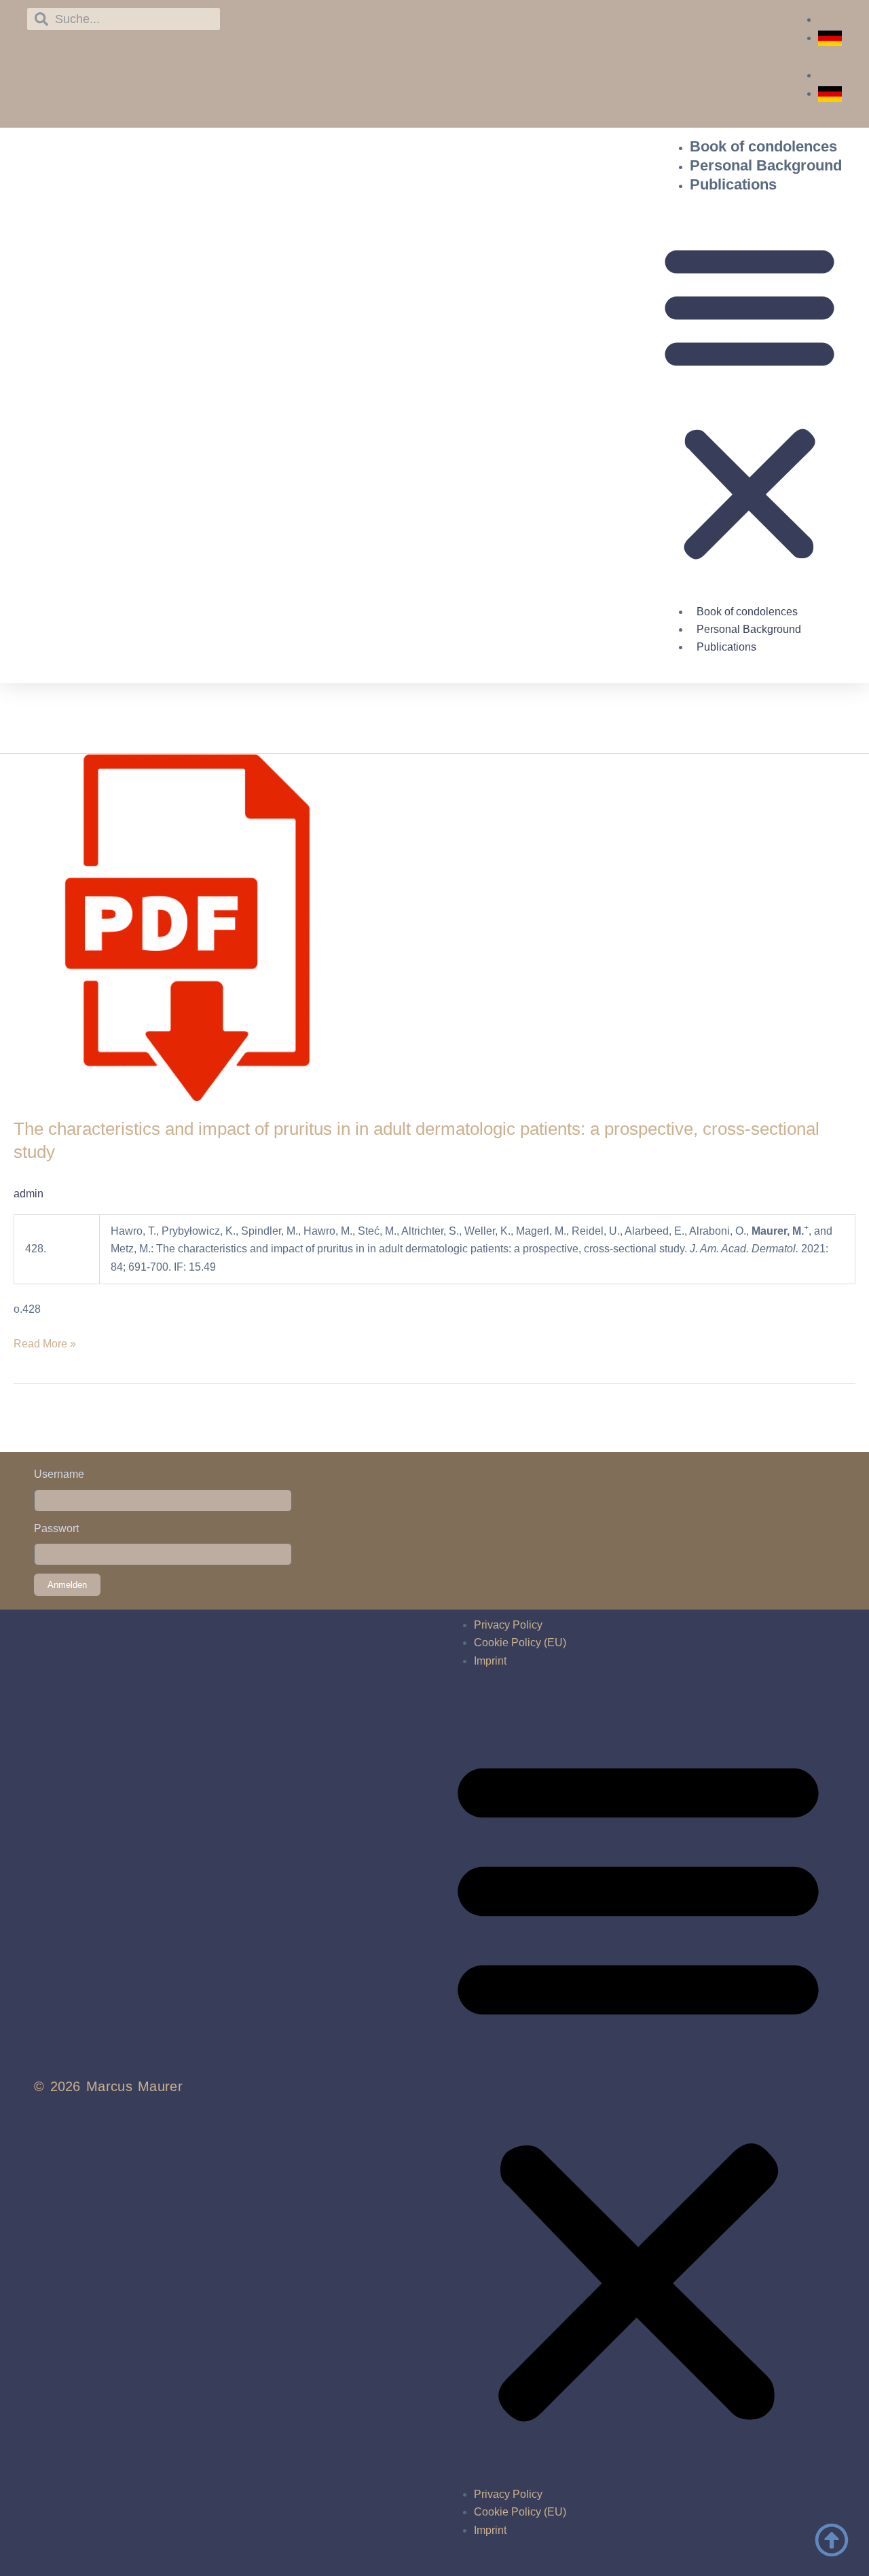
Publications (733, 184)
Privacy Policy (508, 1625)
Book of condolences (763, 146)
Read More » (45, 1342)
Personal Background (766, 165)
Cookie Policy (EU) (520, 1643)
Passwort (56, 1528)
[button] (750, 402)
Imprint (490, 1661)
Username (59, 1474)
